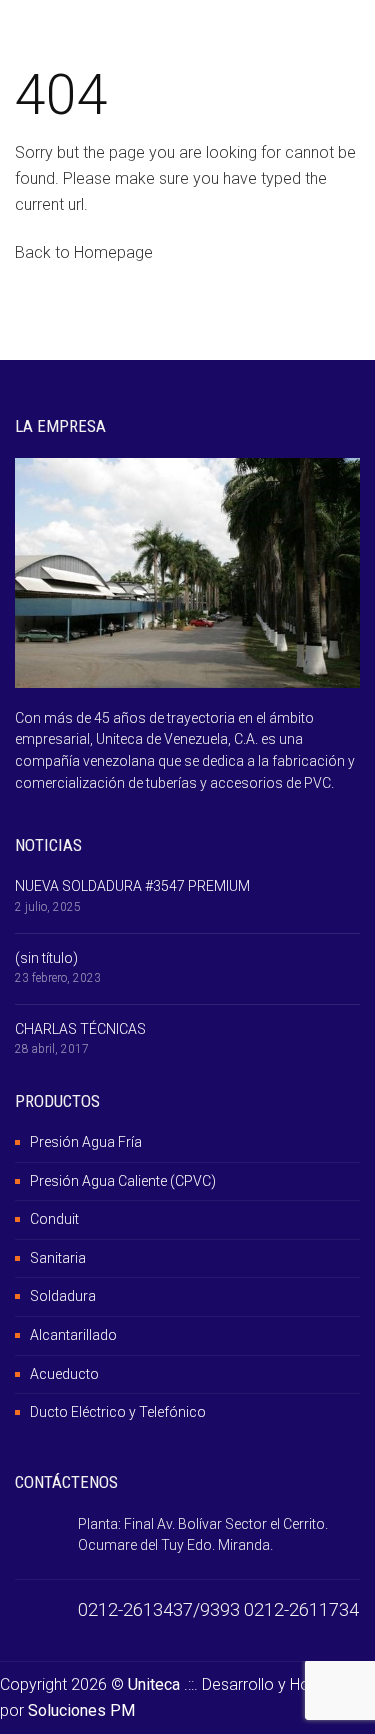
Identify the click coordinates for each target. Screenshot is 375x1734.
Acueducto (64, 1374)
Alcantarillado (73, 1335)
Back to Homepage (84, 252)
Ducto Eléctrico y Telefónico (118, 1412)
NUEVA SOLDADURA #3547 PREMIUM (132, 886)
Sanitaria (58, 1258)
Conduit (54, 1219)
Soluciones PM (81, 1710)
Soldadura (63, 1296)
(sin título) (46, 958)
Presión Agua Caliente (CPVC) (123, 1181)
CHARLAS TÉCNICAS (80, 1029)
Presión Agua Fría (86, 1142)
